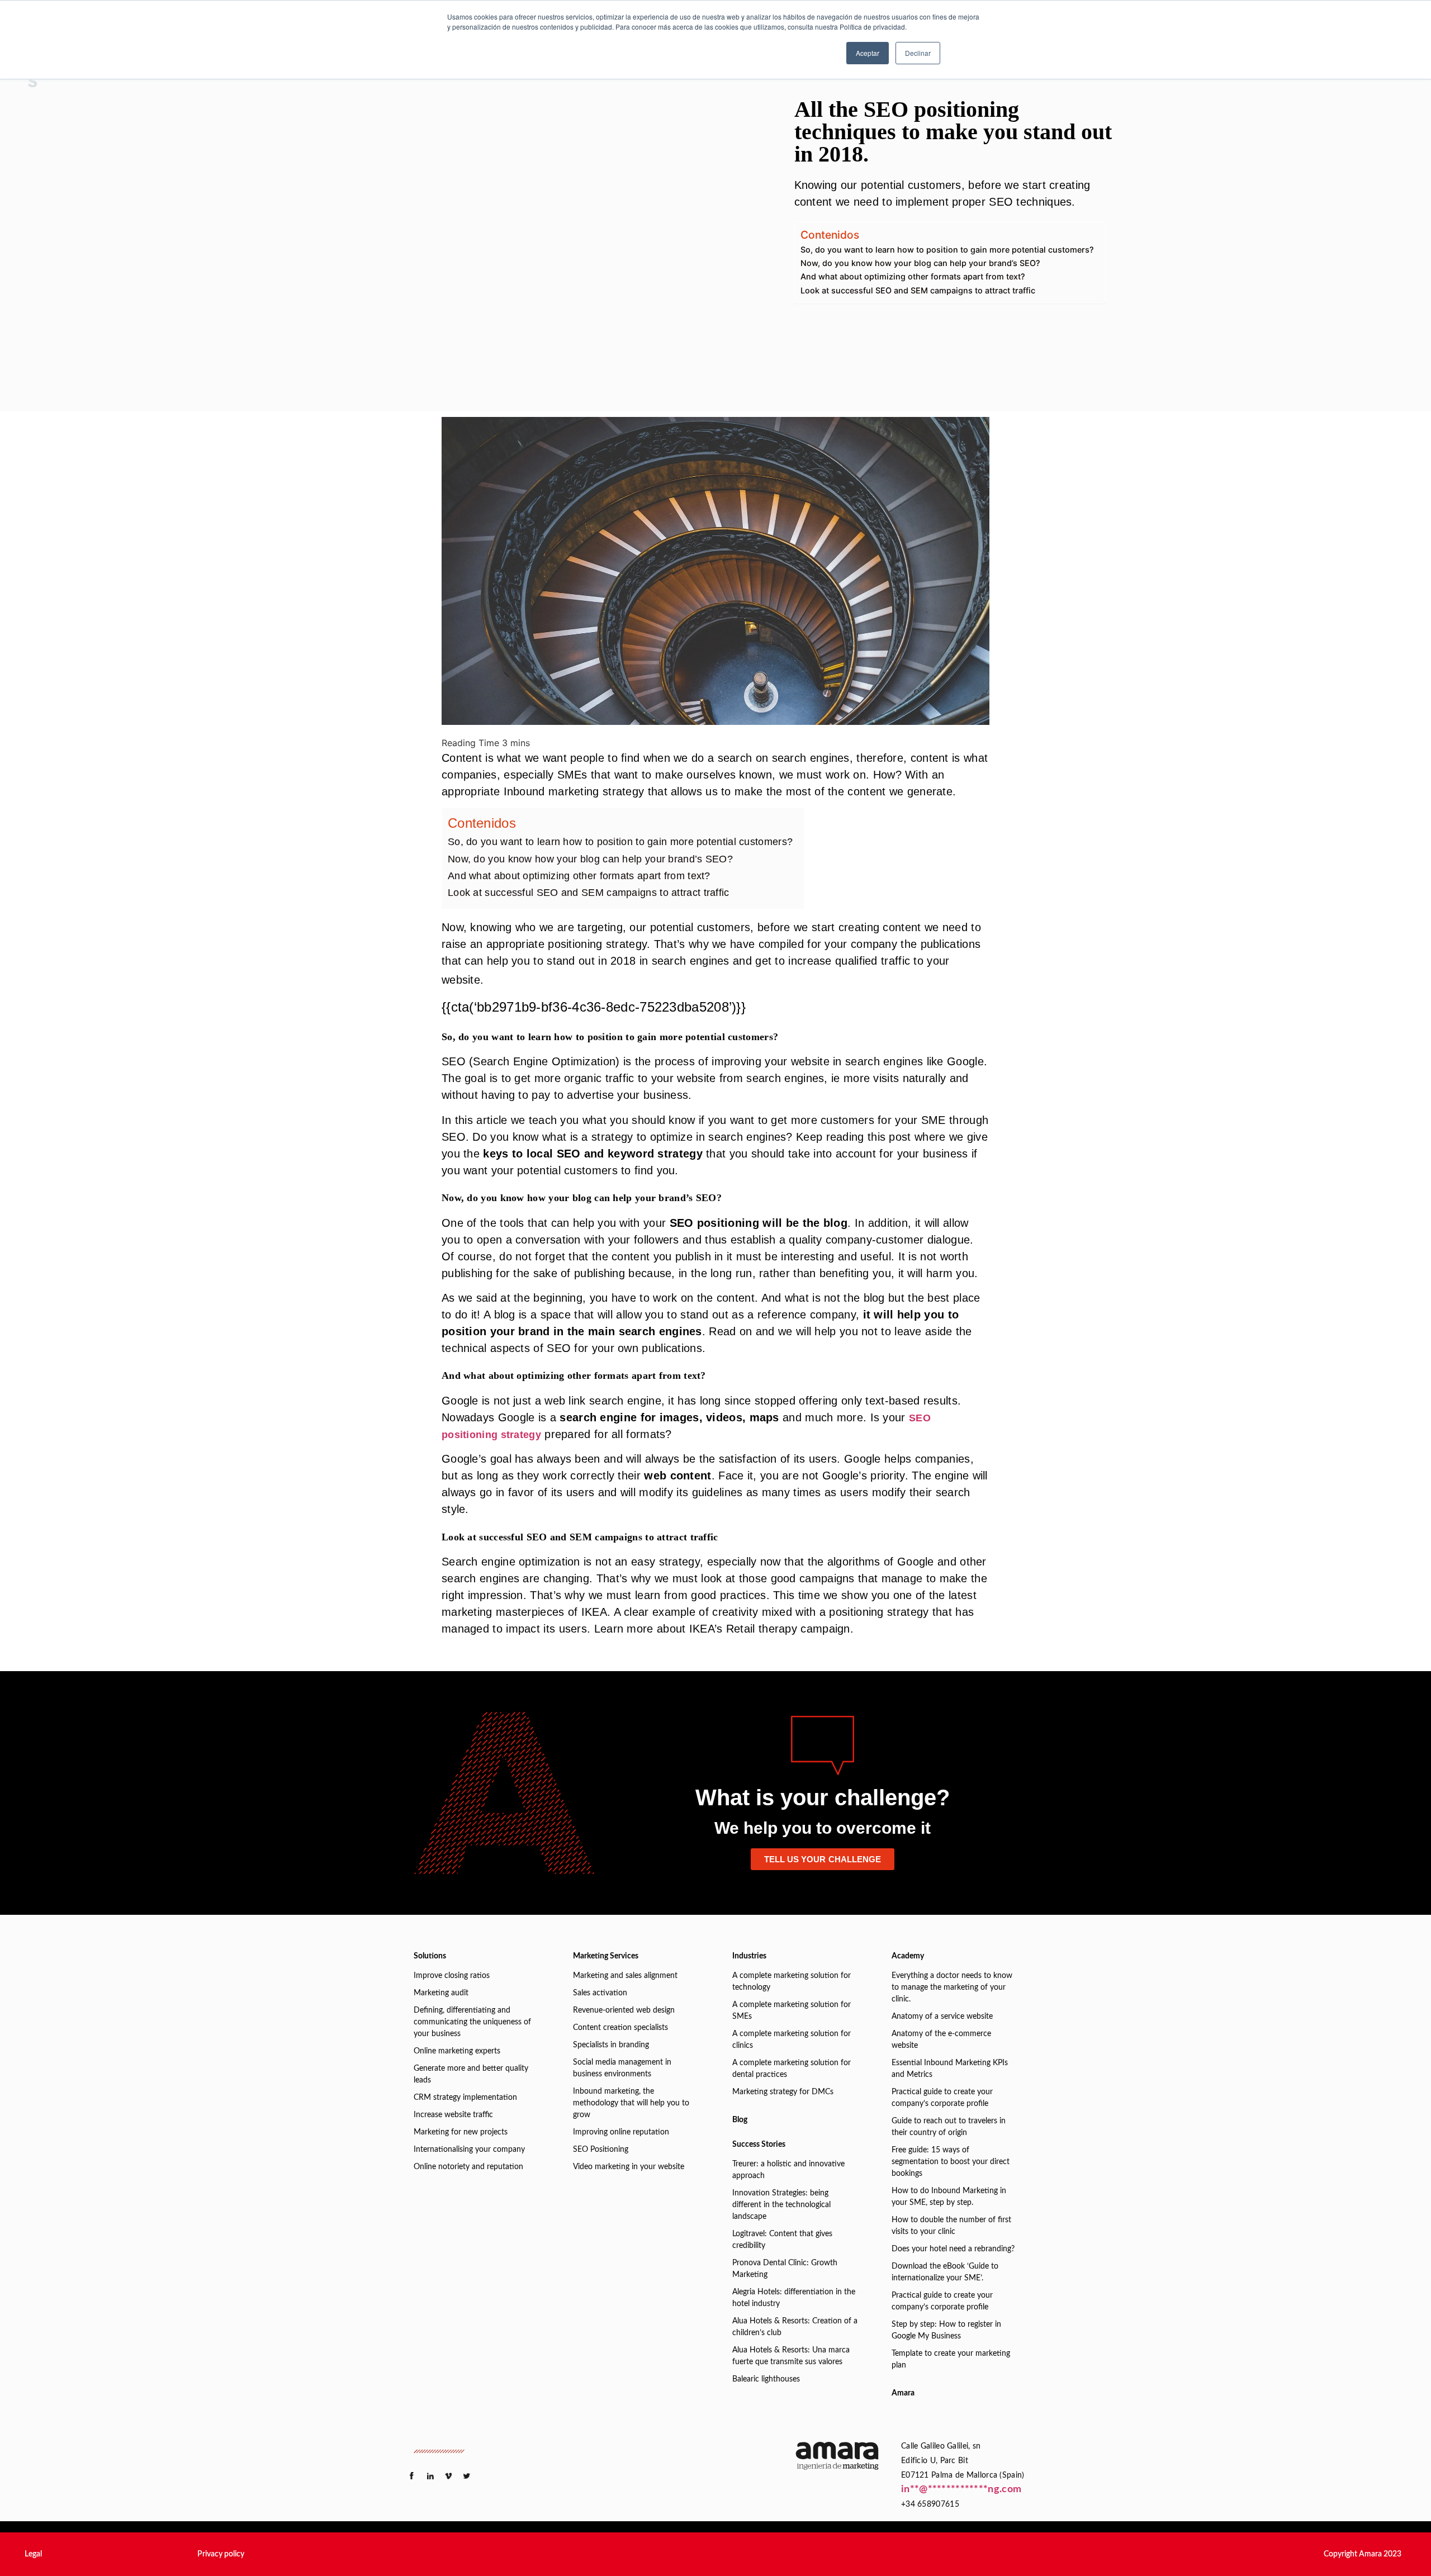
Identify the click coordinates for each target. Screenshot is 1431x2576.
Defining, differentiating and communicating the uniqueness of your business (472, 2022)
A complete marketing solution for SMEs (792, 2011)
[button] (33, 2554)
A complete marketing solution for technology (792, 1982)
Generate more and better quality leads (471, 2074)
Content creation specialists (620, 2028)
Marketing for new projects (461, 2132)
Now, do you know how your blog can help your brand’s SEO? (920, 263)
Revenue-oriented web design (624, 2010)
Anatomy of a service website (942, 2017)
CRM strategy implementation (465, 2098)
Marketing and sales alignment (625, 1976)
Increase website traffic (453, 2115)
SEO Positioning (601, 2150)
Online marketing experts (457, 2051)
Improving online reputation (621, 2132)
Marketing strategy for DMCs (783, 2092)
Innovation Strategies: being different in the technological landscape (781, 2205)
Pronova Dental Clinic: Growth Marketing (785, 2269)
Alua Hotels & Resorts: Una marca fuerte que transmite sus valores (791, 2356)
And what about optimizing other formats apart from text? (913, 276)
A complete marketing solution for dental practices (792, 2069)
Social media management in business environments (622, 2068)
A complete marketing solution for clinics (792, 2040)
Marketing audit (441, 1993)
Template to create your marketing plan (951, 2359)
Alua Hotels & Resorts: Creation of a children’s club (795, 2327)
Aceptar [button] (868, 53)
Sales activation (600, 1993)
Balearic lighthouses (766, 2379)
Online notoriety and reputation (468, 2167)
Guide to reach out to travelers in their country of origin (949, 2127)
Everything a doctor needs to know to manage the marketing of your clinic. (952, 1987)
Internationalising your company (469, 2150)
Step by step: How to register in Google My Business (946, 2330)
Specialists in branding (611, 2045)
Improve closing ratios (452, 1976)
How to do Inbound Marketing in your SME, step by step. (949, 2197)
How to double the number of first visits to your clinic (951, 2226)
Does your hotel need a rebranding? (953, 2249)
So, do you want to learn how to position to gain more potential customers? (947, 250)
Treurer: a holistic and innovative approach (788, 2170)
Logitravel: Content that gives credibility (782, 2240)
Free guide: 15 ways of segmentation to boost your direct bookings (951, 2162)
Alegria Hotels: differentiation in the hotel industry (794, 2298)
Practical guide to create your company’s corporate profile (942, 2098)
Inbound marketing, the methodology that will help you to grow (631, 2103)
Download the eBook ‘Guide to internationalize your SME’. (945, 2272)
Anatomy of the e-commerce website (941, 2040)
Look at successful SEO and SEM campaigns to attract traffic (918, 290)
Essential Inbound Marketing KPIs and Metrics (950, 2069)
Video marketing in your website (629, 2167)
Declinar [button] (918, 53)
